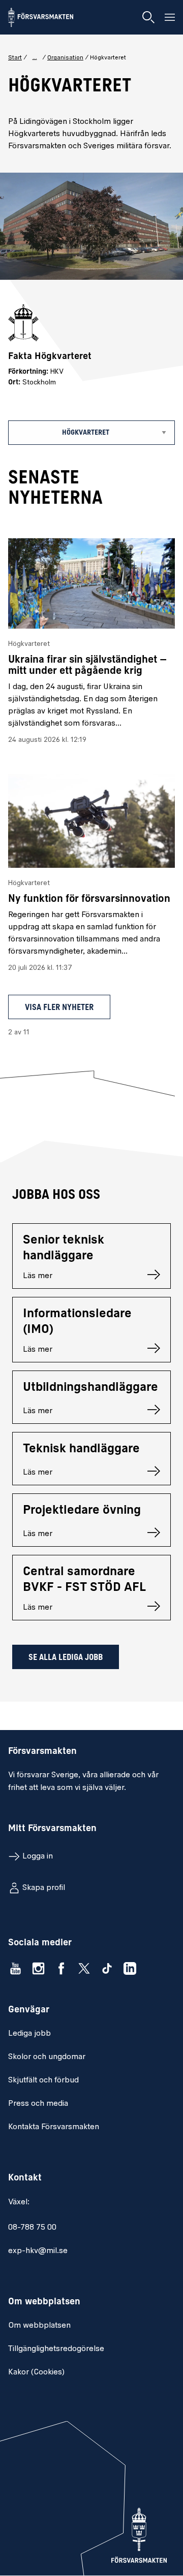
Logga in (38, 1856)
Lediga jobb (29, 2034)
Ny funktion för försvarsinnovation (89, 899)
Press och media (38, 2104)
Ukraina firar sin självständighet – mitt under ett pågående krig (87, 666)
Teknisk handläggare (81, 1449)
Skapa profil (44, 1888)
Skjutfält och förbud (43, 2080)
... (35, 57)
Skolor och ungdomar (47, 2057)
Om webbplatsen (39, 2326)
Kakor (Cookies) (36, 2372)
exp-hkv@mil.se (38, 2251)
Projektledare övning (82, 1511)
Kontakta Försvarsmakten (54, 2127)
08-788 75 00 (32, 2228)
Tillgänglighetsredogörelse (56, 2349)
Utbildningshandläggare (90, 1388)
